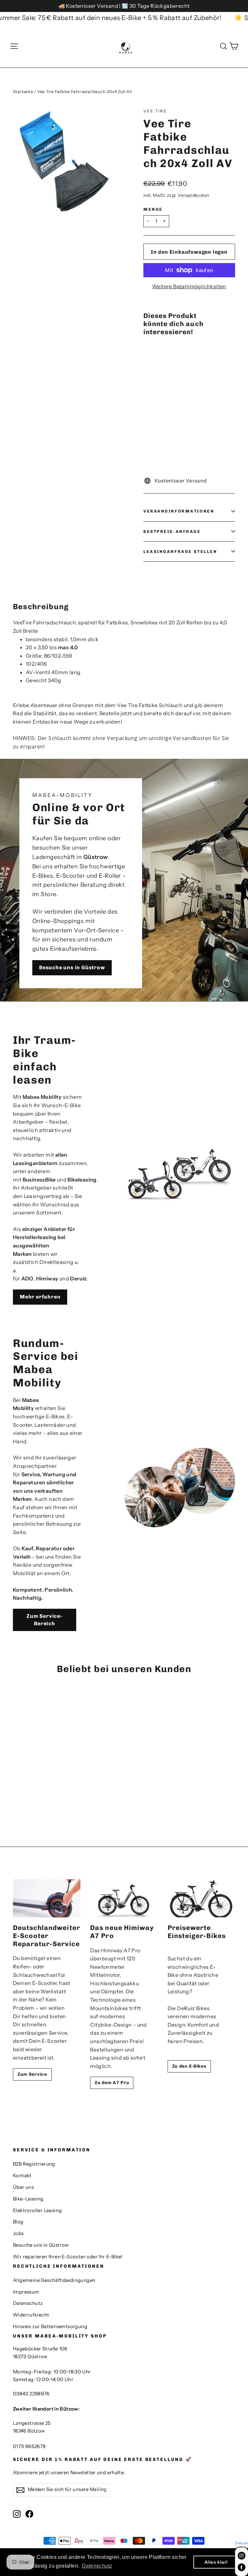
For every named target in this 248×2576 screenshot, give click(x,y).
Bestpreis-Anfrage (172, 531)
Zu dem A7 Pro (112, 2083)
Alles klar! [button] (216, 2562)
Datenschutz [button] (97, 2566)
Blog (18, 2222)
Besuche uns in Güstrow (72, 967)
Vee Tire (155, 111)
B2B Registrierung (34, 2164)
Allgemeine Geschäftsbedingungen (54, 2280)
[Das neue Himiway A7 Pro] (124, 1898)
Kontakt (22, 2176)
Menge (153, 209)
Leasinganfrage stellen (180, 551)
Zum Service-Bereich (45, 1620)
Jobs (18, 2233)
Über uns (23, 2187)
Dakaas (241, 2543)
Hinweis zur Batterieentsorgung (50, 2327)
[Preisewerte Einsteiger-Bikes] (201, 1898)
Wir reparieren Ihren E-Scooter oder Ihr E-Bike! (68, 2257)
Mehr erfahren (40, 1297)
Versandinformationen (179, 511)
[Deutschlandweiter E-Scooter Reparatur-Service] (47, 1898)
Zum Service (32, 2074)
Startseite (23, 91)
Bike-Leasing (28, 2199)
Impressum (26, 2292)
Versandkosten (193, 195)
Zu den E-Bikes (189, 2066)
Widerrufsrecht (31, 2315)
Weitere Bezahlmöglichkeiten (189, 286)
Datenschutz (28, 2303)
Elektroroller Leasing (37, 2210)
